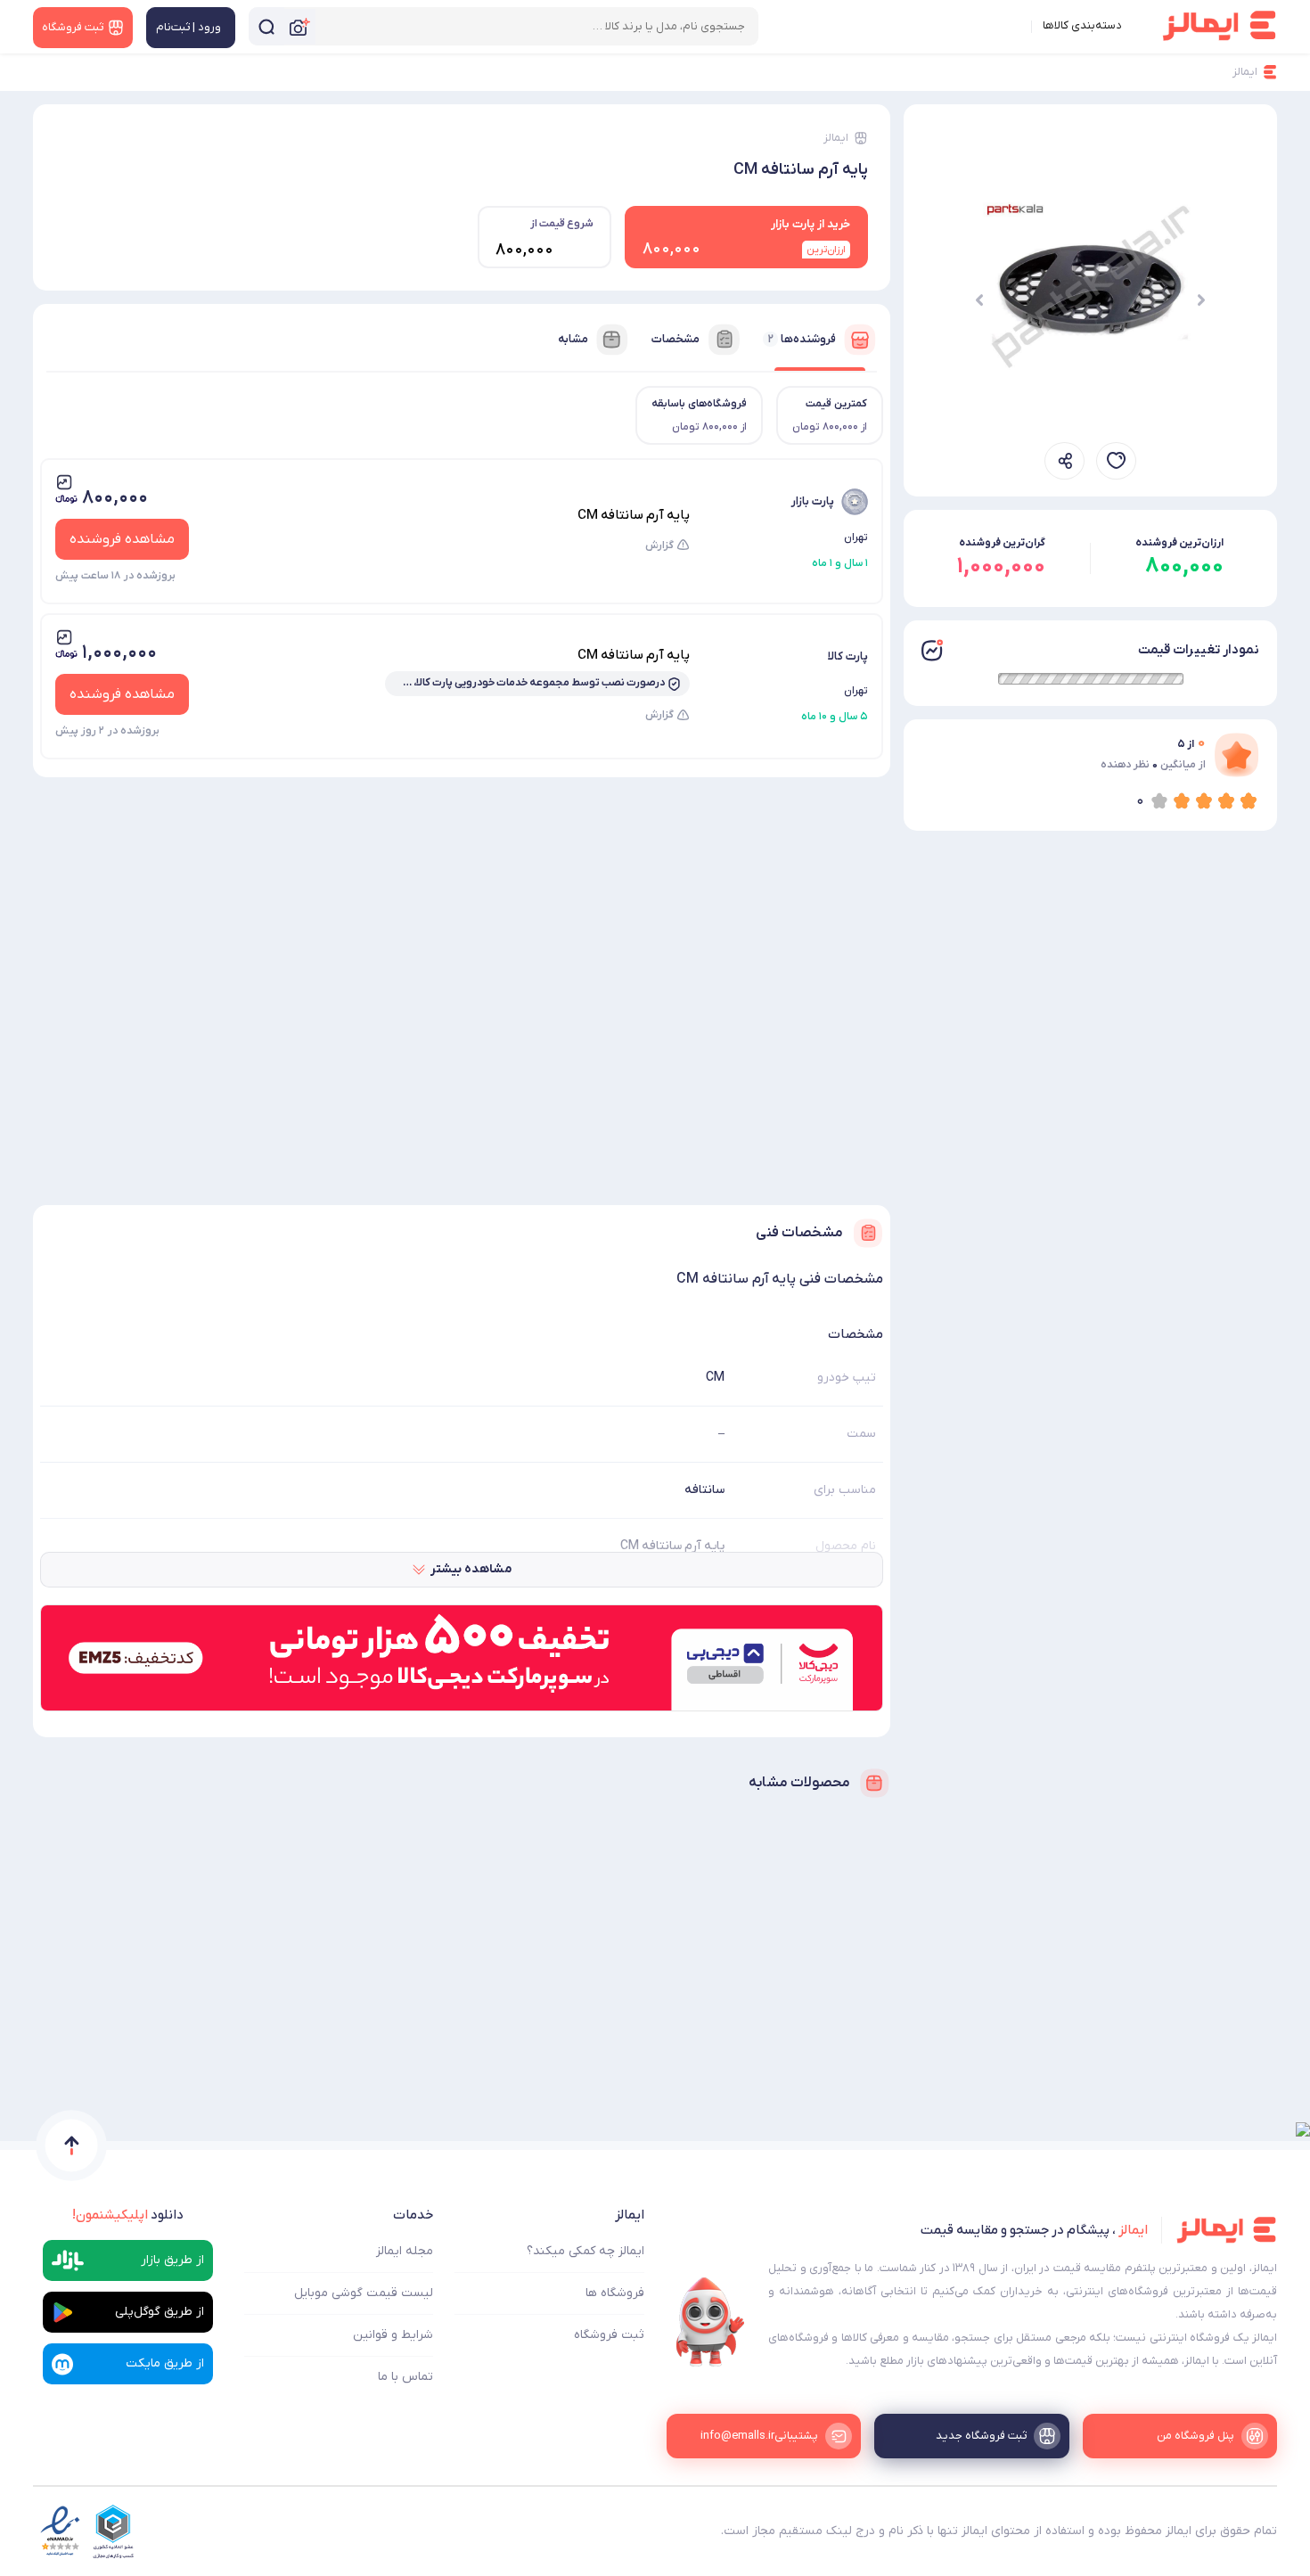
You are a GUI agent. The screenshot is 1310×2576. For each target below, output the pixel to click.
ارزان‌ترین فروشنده (1179, 543)
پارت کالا (848, 656)
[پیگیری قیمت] (1116, 461)
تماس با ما (405, 2377)
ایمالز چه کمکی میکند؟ (585, 2251)
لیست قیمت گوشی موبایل (364, 2293)
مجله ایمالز (405, 2251)
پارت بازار (813, 501)
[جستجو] (266, 26)
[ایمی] (710, 2322)
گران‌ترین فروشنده (1002, 543)
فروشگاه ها (615, 2293)
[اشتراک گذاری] (1064, 461)
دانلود (128, 2215)
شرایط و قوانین (393, 2335)
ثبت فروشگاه (609, 2335)
